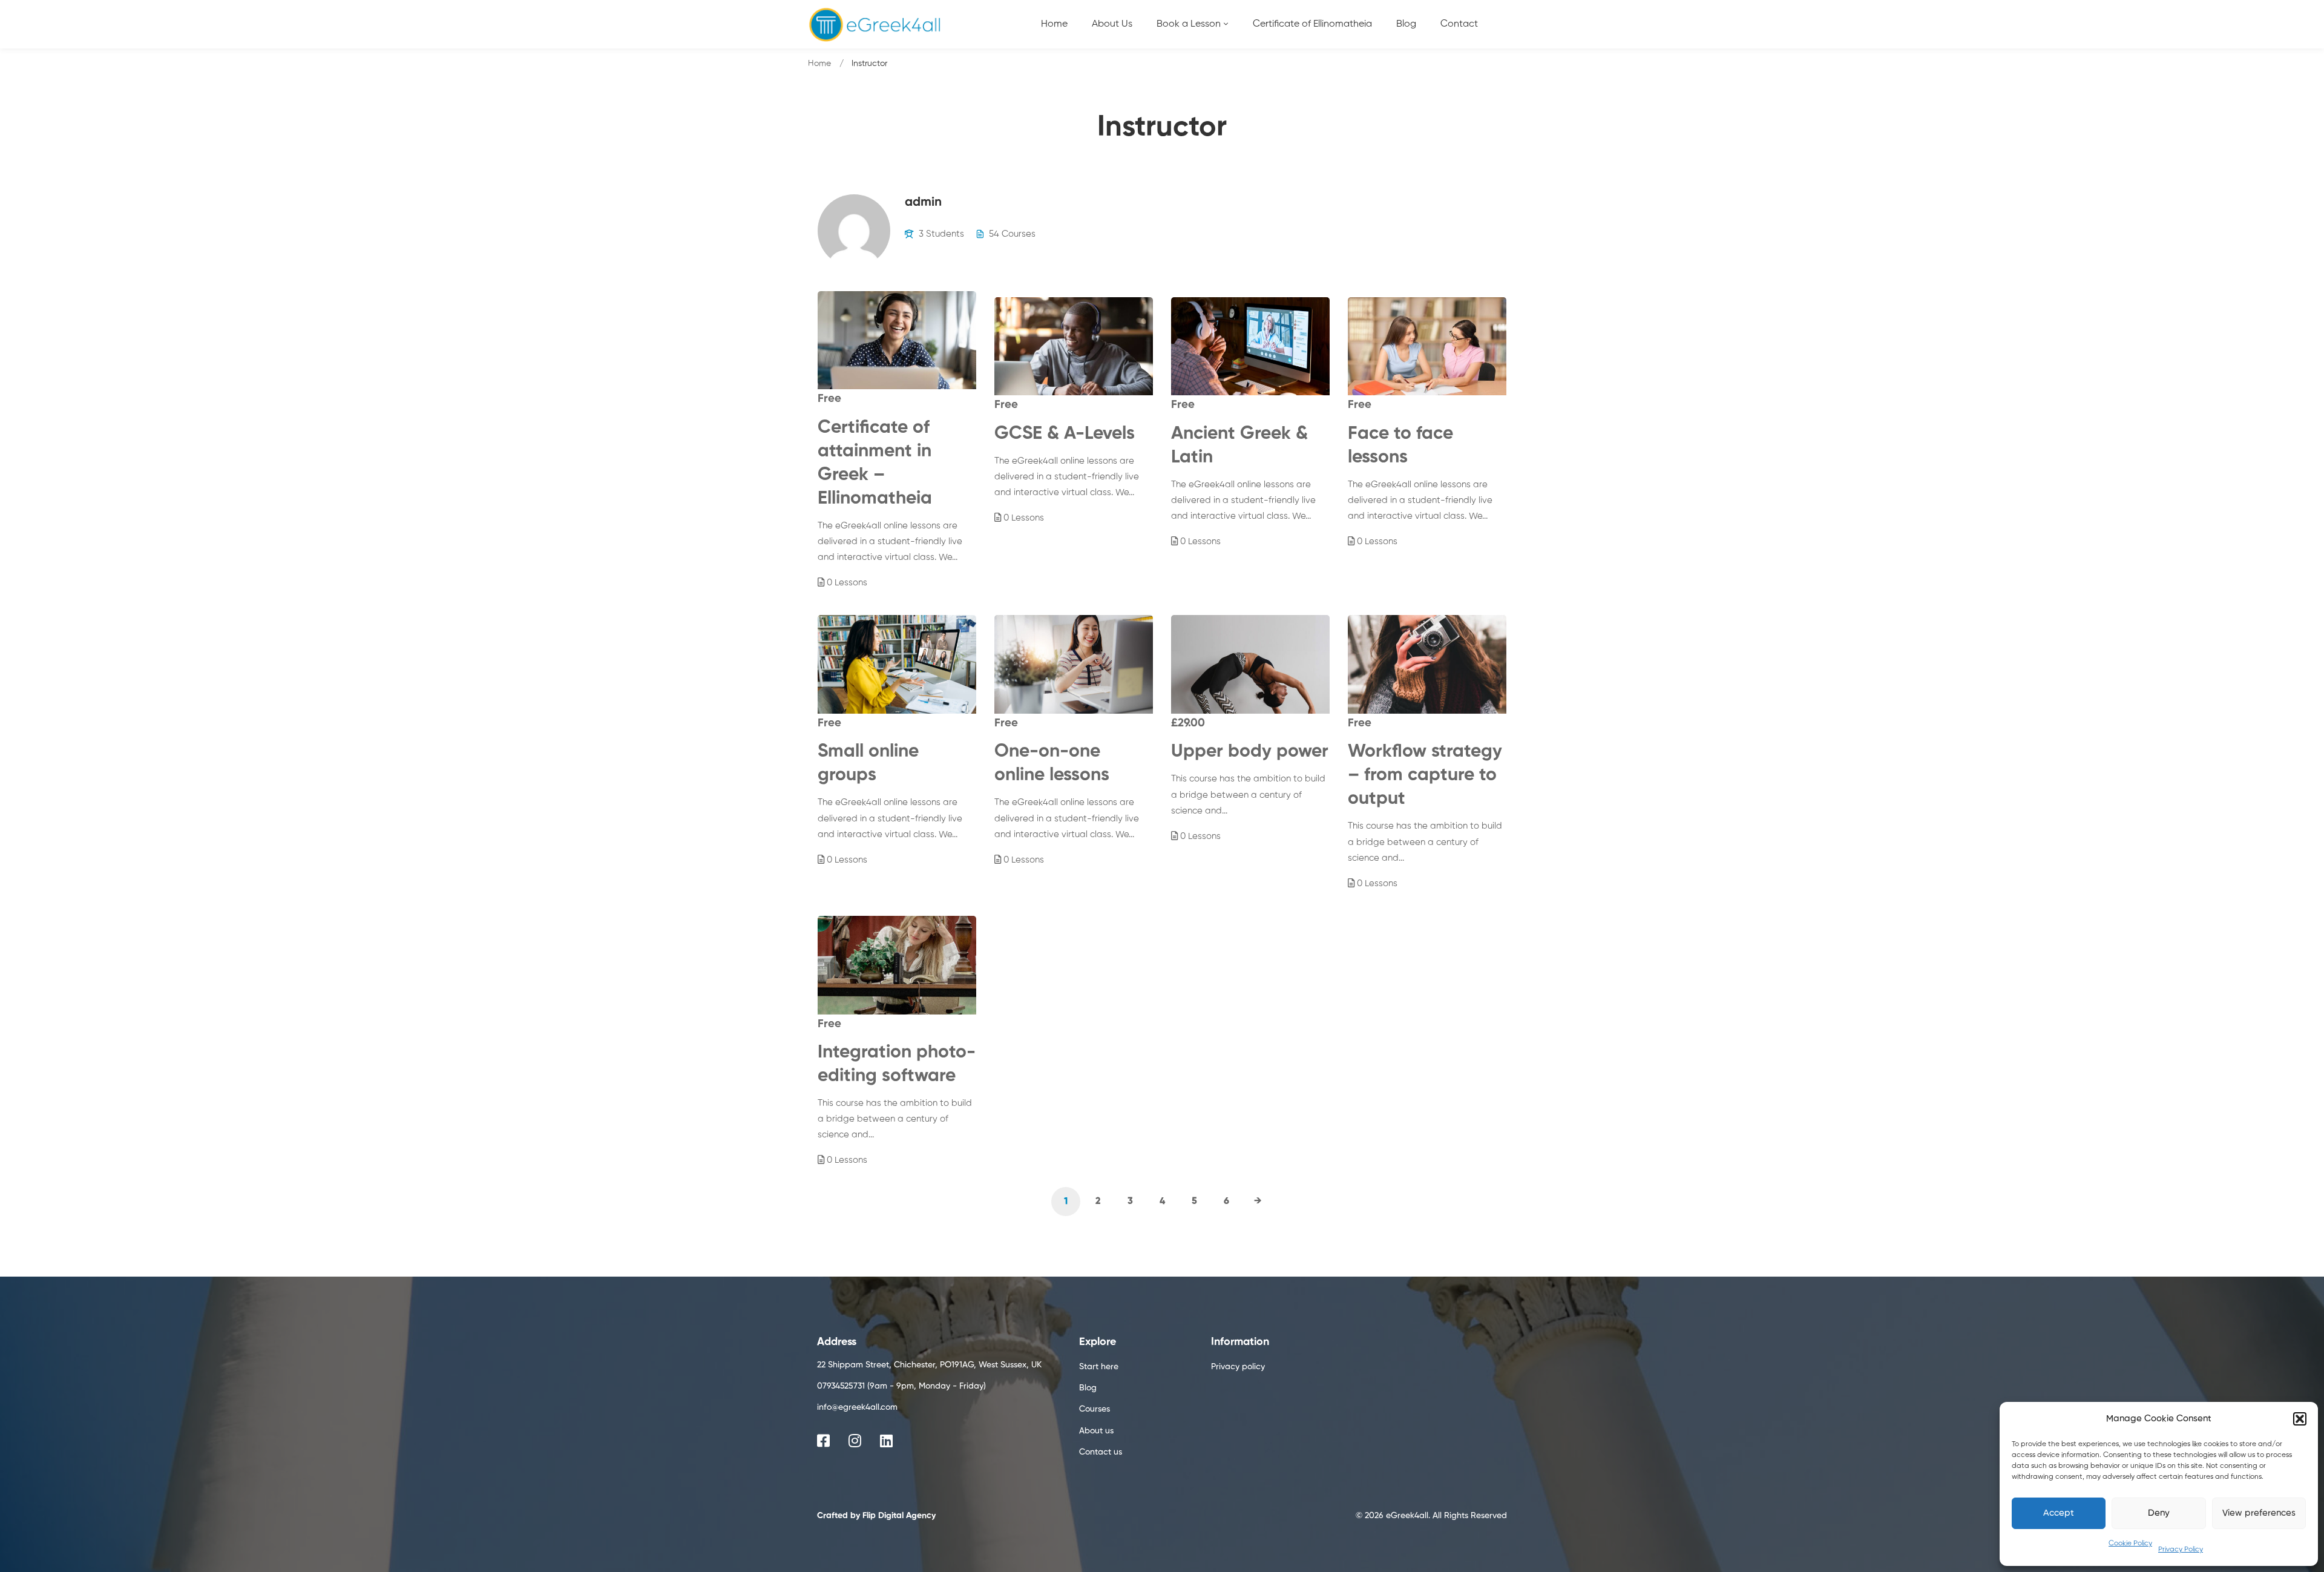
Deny (2159, 1513)
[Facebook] (823, 1441)
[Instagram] (855, 1441)
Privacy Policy (2181, 1550)
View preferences (2259, 1513)
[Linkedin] (886, 1441)
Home (819, 64)
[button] (2300, 1419)
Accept (2059, 1513)
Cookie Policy (2130, 1544)
